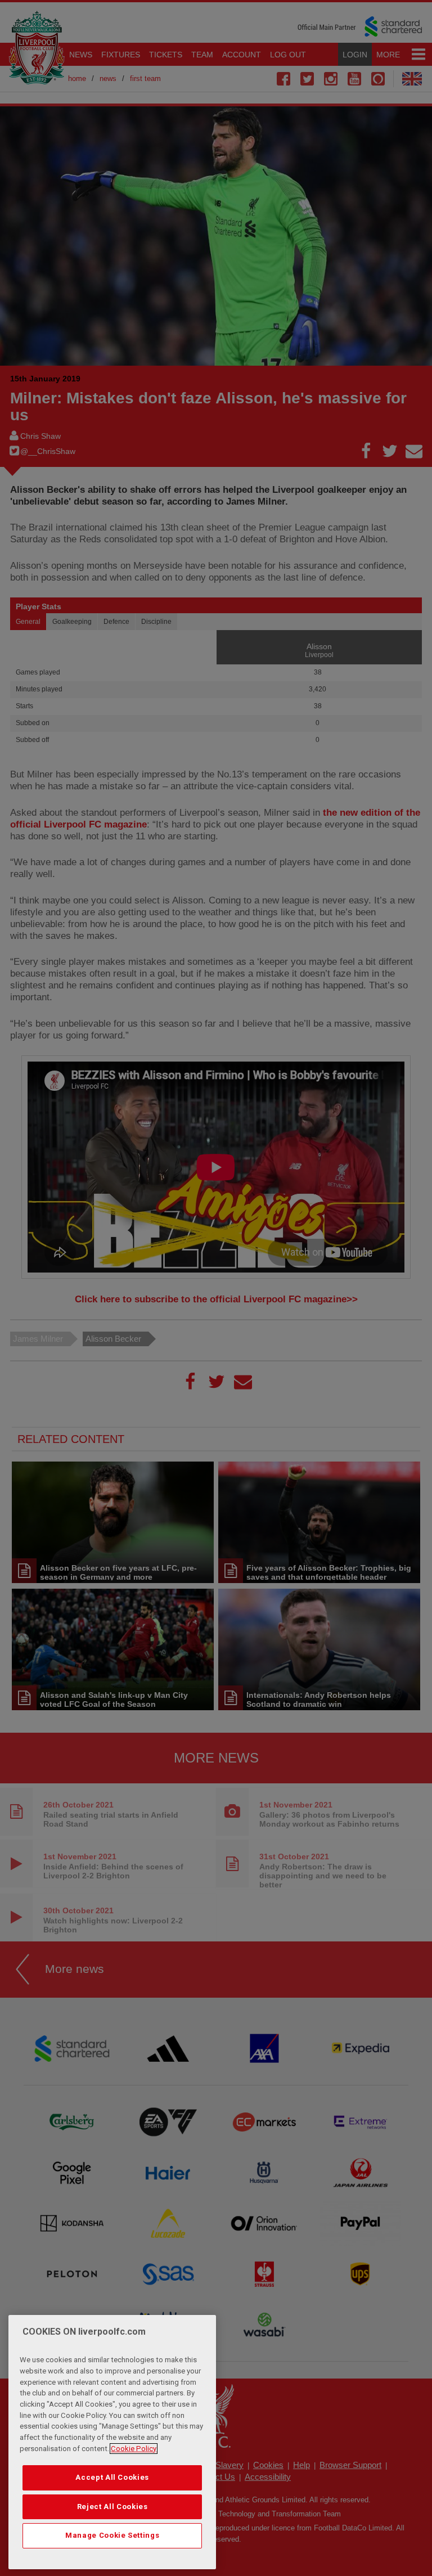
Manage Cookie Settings (112, 2535)
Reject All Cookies (112, 2507)
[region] (112, 2442)
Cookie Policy (134, 2449)
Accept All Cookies (112, 2477)
